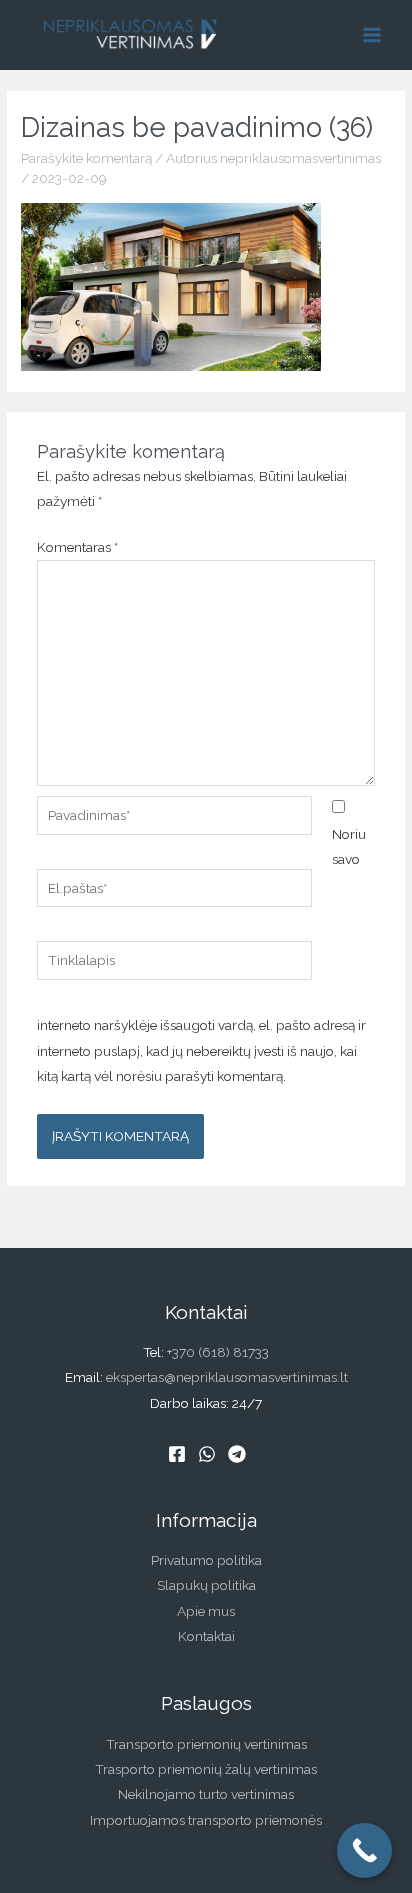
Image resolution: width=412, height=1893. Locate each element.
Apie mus (206, 1611)
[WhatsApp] (207, 1454)
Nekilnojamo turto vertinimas (206, 1794)
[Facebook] (177, 1454)
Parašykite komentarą (86, 158)
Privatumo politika (206, 1560)
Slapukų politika (206, 1585)
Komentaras (77, 547)
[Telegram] (237, 1454)
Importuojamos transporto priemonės (206, 1820)
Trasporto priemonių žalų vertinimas (206, 1769)
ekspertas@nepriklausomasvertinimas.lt (227, 1377)
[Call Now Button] (364, 1850)
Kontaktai (206, 1636)
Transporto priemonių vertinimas (206, 1744)
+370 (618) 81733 (218, 1352)
